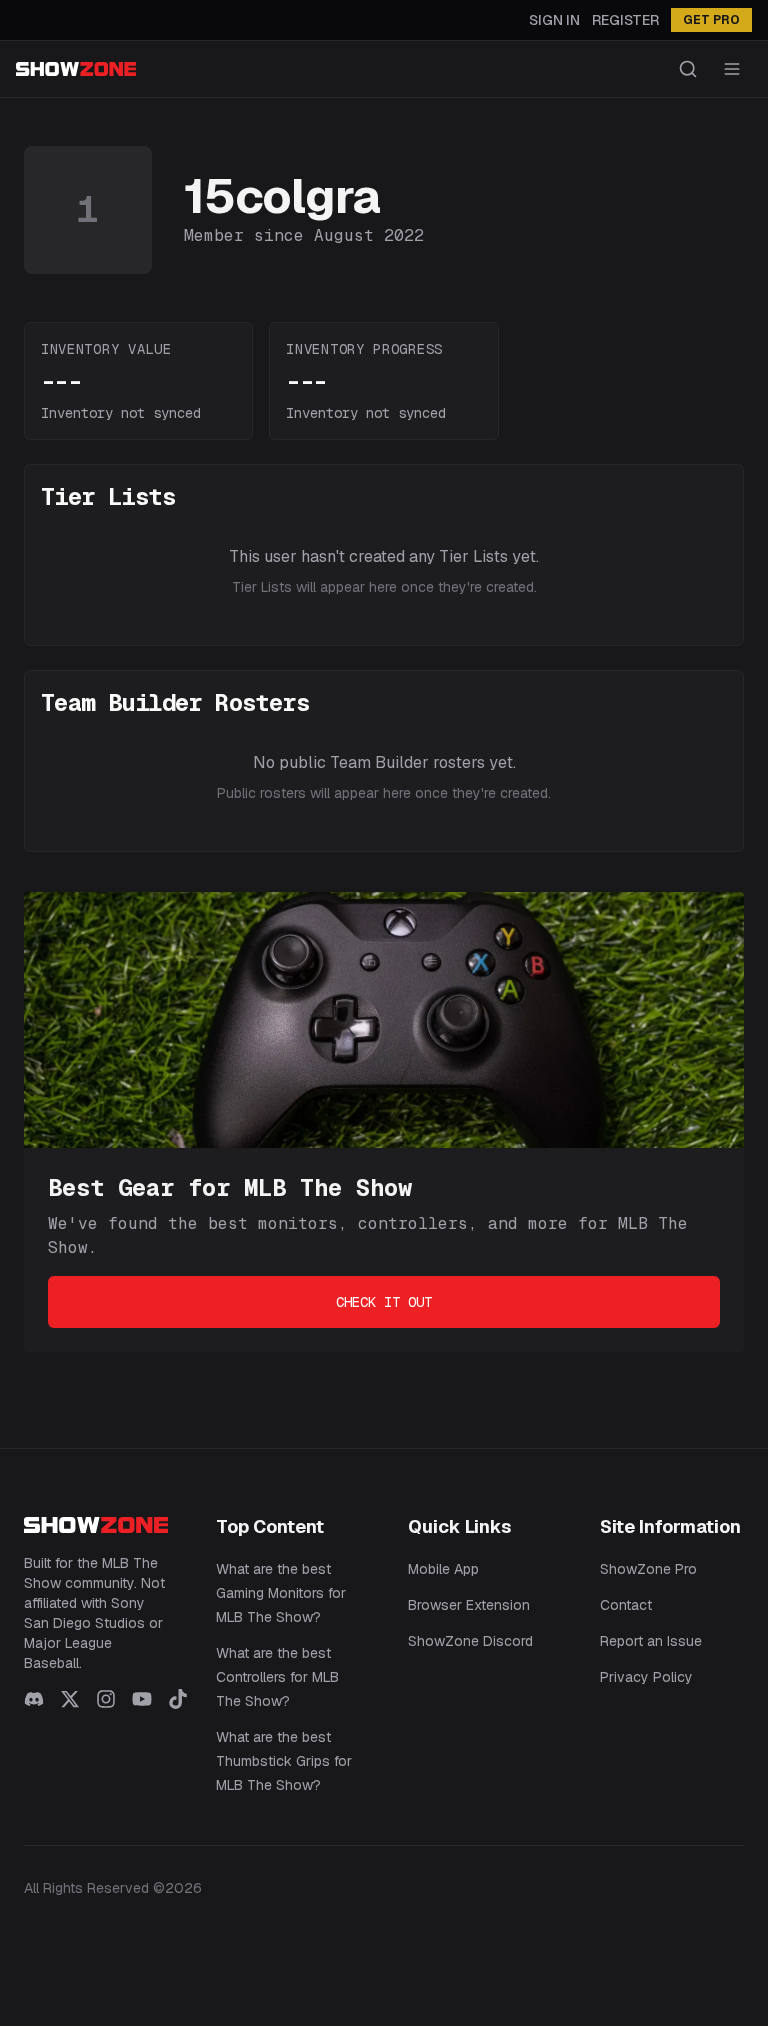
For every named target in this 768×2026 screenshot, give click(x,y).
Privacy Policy (646, 1677)
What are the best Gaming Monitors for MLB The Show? (281, 1593)
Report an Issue (651, 1641)
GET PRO (711, 20)
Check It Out (384, 1302)
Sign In (554, 20)
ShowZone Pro (648, 1569)
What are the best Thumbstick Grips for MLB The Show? (284, 1761)
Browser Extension (469, 1605)
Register (625, 20)
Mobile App (443, 1569)
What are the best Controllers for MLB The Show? (277, 1677)
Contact (626, 1605)
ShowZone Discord (470, 1641)
